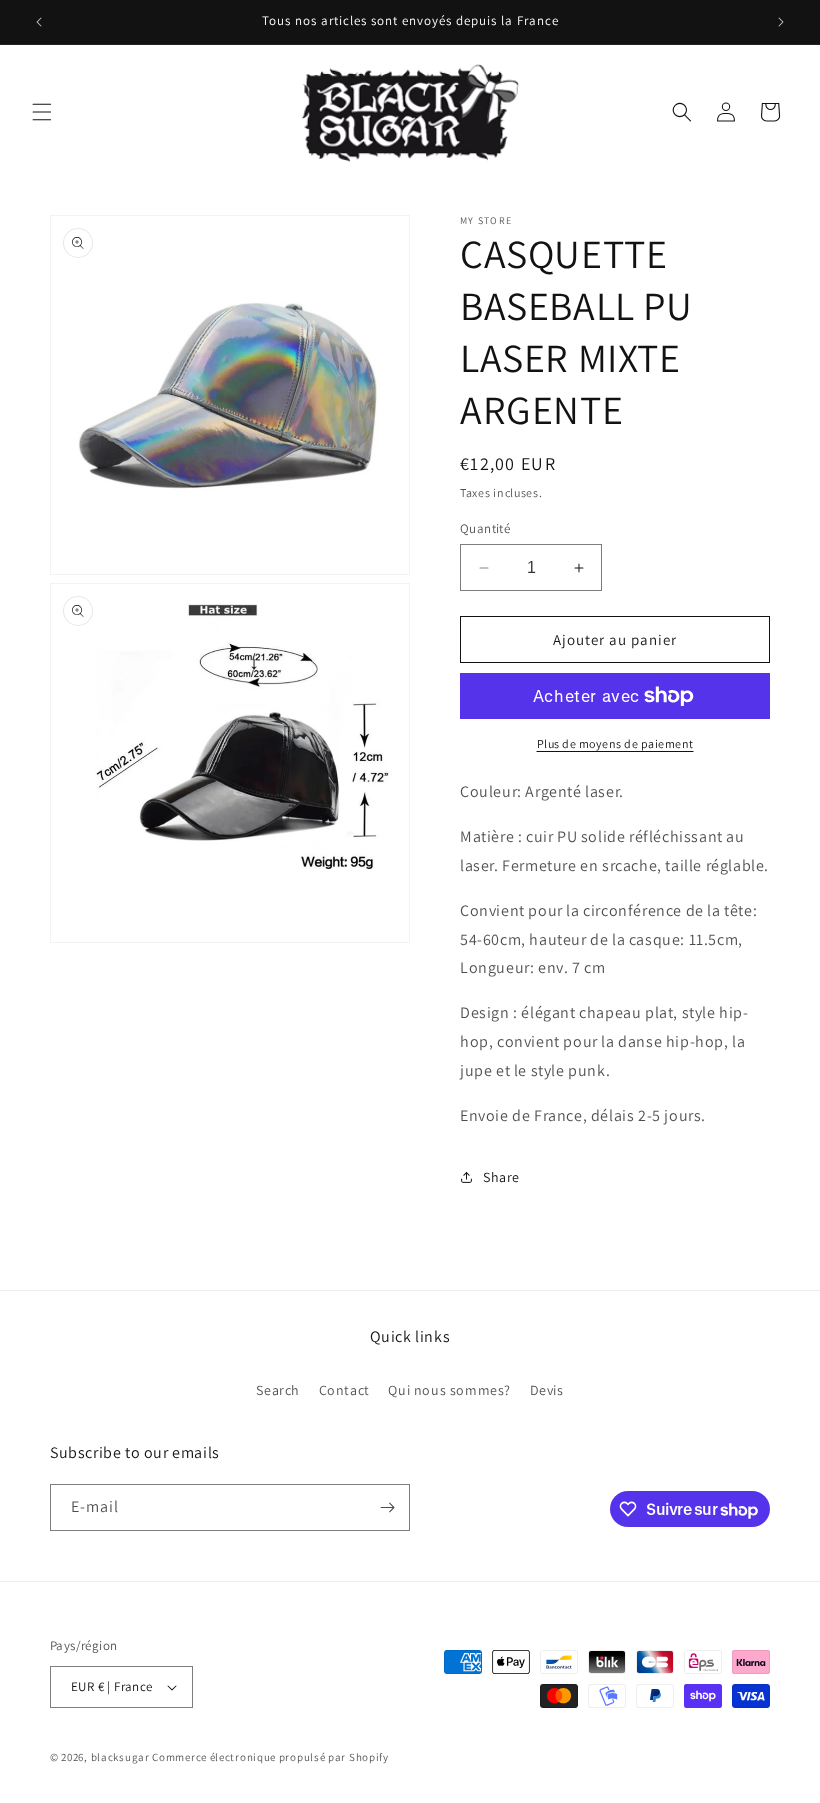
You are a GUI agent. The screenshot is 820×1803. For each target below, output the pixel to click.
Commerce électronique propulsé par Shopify (270, 1757)
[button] (42, 112)
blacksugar (120, 1757)
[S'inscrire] (387, 1507)
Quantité (485, 528)
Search (278, 1390)
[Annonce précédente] (39, 22)
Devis (547, 1390)
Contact (344, 1390)
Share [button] (501, 1177)
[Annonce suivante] (781, 22)
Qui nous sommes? (449, 1390)
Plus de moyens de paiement (615, 743)
